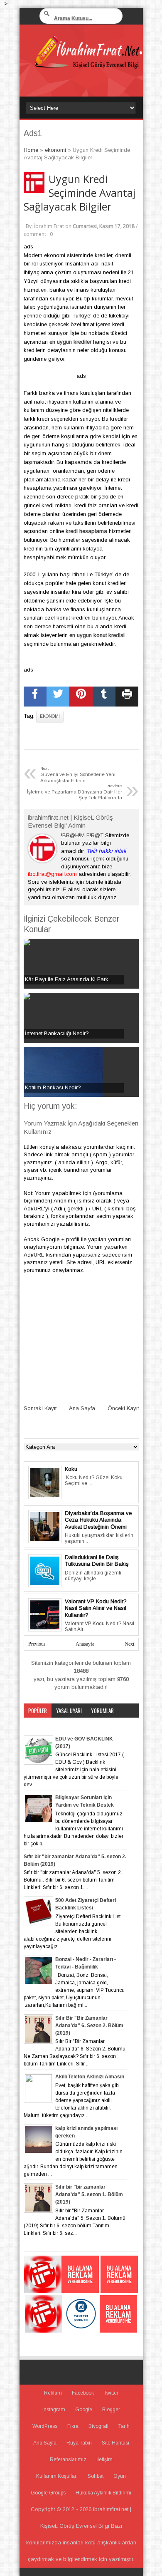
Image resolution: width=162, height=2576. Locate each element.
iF (64, 889)
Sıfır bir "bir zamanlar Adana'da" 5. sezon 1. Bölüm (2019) (89, 2194)
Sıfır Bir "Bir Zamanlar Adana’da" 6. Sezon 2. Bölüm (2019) (89, 2026)
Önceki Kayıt (123, 1408)
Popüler (38, 1711)
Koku (71, 1469)
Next (129, 1644)
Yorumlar (102, 1711)
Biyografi (98, 2426)
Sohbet (96, 2476)
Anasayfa (85, 1644)
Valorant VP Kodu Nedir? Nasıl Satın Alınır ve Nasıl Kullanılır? (96, 1608)
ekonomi (50, 716)
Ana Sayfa (82, 1408)
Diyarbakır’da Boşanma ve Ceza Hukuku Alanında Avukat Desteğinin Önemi (98, 1520)
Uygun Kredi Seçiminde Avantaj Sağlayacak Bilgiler (80, 193)
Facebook (83, 2393)
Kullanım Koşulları (57, 2476)
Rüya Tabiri (79, 2443)
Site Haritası (115, 2443)
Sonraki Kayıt (40, 1408)
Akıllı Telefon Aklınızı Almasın (90, 2077)
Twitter (111, 2393)
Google (84, 2410)
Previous (37, 1644)
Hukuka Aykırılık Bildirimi (103, 2493)
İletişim (104, 2459)
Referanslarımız (68, 2459)
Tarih (124, 2426)
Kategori (38, 1725)
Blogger (111, 2410)
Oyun (120, 2476)
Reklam (53, 2393)
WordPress (45, 2426)
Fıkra (73, 2426)
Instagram (54, 2410)
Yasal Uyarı (69, 1711)
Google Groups (48, 2493)
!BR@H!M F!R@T (82, 835)
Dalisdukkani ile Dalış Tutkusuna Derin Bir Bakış (97, 1561)
